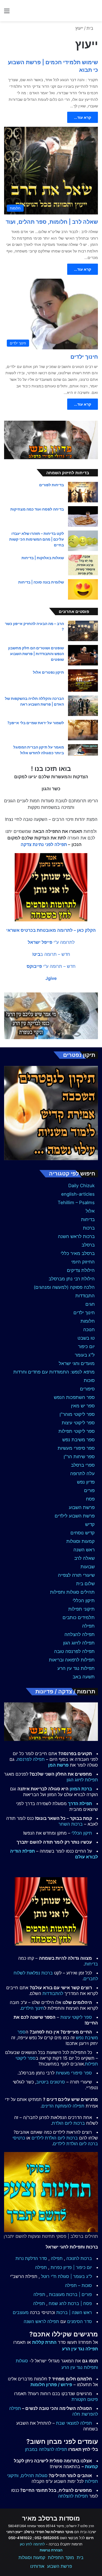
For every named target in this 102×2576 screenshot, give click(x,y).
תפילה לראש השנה (41, 2321)
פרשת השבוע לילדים (75, 1516)
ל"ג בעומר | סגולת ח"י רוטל (67, 2276)
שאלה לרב (84, 1558)
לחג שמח (58, 2303)
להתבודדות (53, 1993)
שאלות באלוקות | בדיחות (43, 558)
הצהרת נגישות (51, 2550)
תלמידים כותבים (79, 1617)
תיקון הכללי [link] (82, 1833)
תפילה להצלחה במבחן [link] (46, 2449)
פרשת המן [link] (58, 1765)
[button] (51, 930)
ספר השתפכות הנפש (74, 1397)
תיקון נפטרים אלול (48, 672)
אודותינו (37, 2566)
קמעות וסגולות (81, 1541)
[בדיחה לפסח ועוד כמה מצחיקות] (83, 516)
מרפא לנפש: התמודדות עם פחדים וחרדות (54, 1372)
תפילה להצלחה (80, 1634)
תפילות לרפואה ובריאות (72, 1660)
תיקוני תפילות (81, 1609)
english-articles (78, 1194)
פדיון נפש (86, 1482)
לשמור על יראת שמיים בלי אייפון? (36, 723)
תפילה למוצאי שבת (74, 2423)
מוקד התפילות (61, 2557)
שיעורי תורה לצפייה (76, 1575)
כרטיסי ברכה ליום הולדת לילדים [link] (55, 2141)
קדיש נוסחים (83, 1533)
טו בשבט (86, 1338)
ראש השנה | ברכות (74, 2312)
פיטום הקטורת (85, 2399)
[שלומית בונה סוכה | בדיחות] (83, 589)
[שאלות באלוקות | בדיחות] (83, 565)
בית (91, 28)
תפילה (88, 1626)
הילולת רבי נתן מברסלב (72, 1279)
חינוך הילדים (33, 2008)
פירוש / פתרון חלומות (51, 2385)
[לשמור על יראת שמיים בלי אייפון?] (83, 730)
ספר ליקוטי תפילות (77, 1431)
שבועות (88, 1567)
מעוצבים (21, 2312)
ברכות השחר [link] (71, 1824)
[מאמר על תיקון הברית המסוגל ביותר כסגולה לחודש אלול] (83, 750)
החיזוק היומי (83, 1262)
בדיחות (88, 1219)
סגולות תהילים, (34, 2475)
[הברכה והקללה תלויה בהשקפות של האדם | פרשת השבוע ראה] (83, 706)
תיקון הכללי (84, 1601)
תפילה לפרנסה (31, 1759)
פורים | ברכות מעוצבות (70, 2294)
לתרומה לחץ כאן (32, 2544)
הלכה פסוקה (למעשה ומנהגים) (64, 1287)
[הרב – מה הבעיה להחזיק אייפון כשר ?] (83, 631)
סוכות (89, 1380)
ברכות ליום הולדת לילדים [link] (55, 2138)
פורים (89, 1490)
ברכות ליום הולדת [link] (68, 2123)
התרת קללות (44, 2342)
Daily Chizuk (81, 1186)
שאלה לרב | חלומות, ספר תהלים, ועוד (52, 222)
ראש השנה (84, 1550)
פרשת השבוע (82, 1507)
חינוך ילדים (84, 357)
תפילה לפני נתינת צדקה (44, 844)
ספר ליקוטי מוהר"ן (77, 1414)
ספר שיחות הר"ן (79, 1457)
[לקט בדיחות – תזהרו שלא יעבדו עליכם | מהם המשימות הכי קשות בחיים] (83, 541)
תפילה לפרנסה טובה (74, 1651)
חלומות (88, 1321)
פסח (90, 1499)
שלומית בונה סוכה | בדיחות (41, 582)
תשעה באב (84, 1677)
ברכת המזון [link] (81, 1789)
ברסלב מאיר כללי (78, 1253)
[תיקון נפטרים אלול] (83, 681)
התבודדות (85, 1296)
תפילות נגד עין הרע (76, 1668)
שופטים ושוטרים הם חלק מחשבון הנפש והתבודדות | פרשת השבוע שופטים (36, 654)
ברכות (89, 1228)
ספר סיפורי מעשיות (76, 1448)
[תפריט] (7, 13)
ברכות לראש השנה (76, 1236)
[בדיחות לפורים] (83, 492)
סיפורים (87, 1389)
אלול (90, 1211)
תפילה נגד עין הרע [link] (80, 2349)
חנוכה (89, 1330)
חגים (90, 1304)
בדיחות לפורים (52, 485)
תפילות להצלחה (73, 2496)
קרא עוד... (83, 117)
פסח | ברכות (80, 2303)
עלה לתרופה (82, 1473)
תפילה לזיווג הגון (79, 1643)
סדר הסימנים (80, 2321)
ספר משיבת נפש (78, 1440)
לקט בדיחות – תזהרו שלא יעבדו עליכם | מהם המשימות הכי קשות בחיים (37, 539)
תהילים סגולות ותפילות (72, 1592)
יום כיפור (86, 1346)
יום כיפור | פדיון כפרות (71, 2267)
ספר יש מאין (83, 1406)
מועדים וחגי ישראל (77, 1363)
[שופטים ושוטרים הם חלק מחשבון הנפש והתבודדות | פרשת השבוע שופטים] (83, 655)
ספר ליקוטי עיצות (78, 1423)
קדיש (90, 1524)
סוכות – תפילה (78, 2285)
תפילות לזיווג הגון (82, 1780)
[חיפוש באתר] (95, 13)
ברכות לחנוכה (79, 2258)
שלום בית (85, 1584)
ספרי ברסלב (83, 1465)
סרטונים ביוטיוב (51, 2082)
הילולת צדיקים (81, 1270)
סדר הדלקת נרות (31, 2258)
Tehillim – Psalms (76, 1202)
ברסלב (88, 1245)
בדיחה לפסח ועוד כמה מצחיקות (37, 509)
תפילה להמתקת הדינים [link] (63, 2106)
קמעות (91, 2466)
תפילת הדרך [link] (80, 1803)
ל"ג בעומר (85, 1355)
